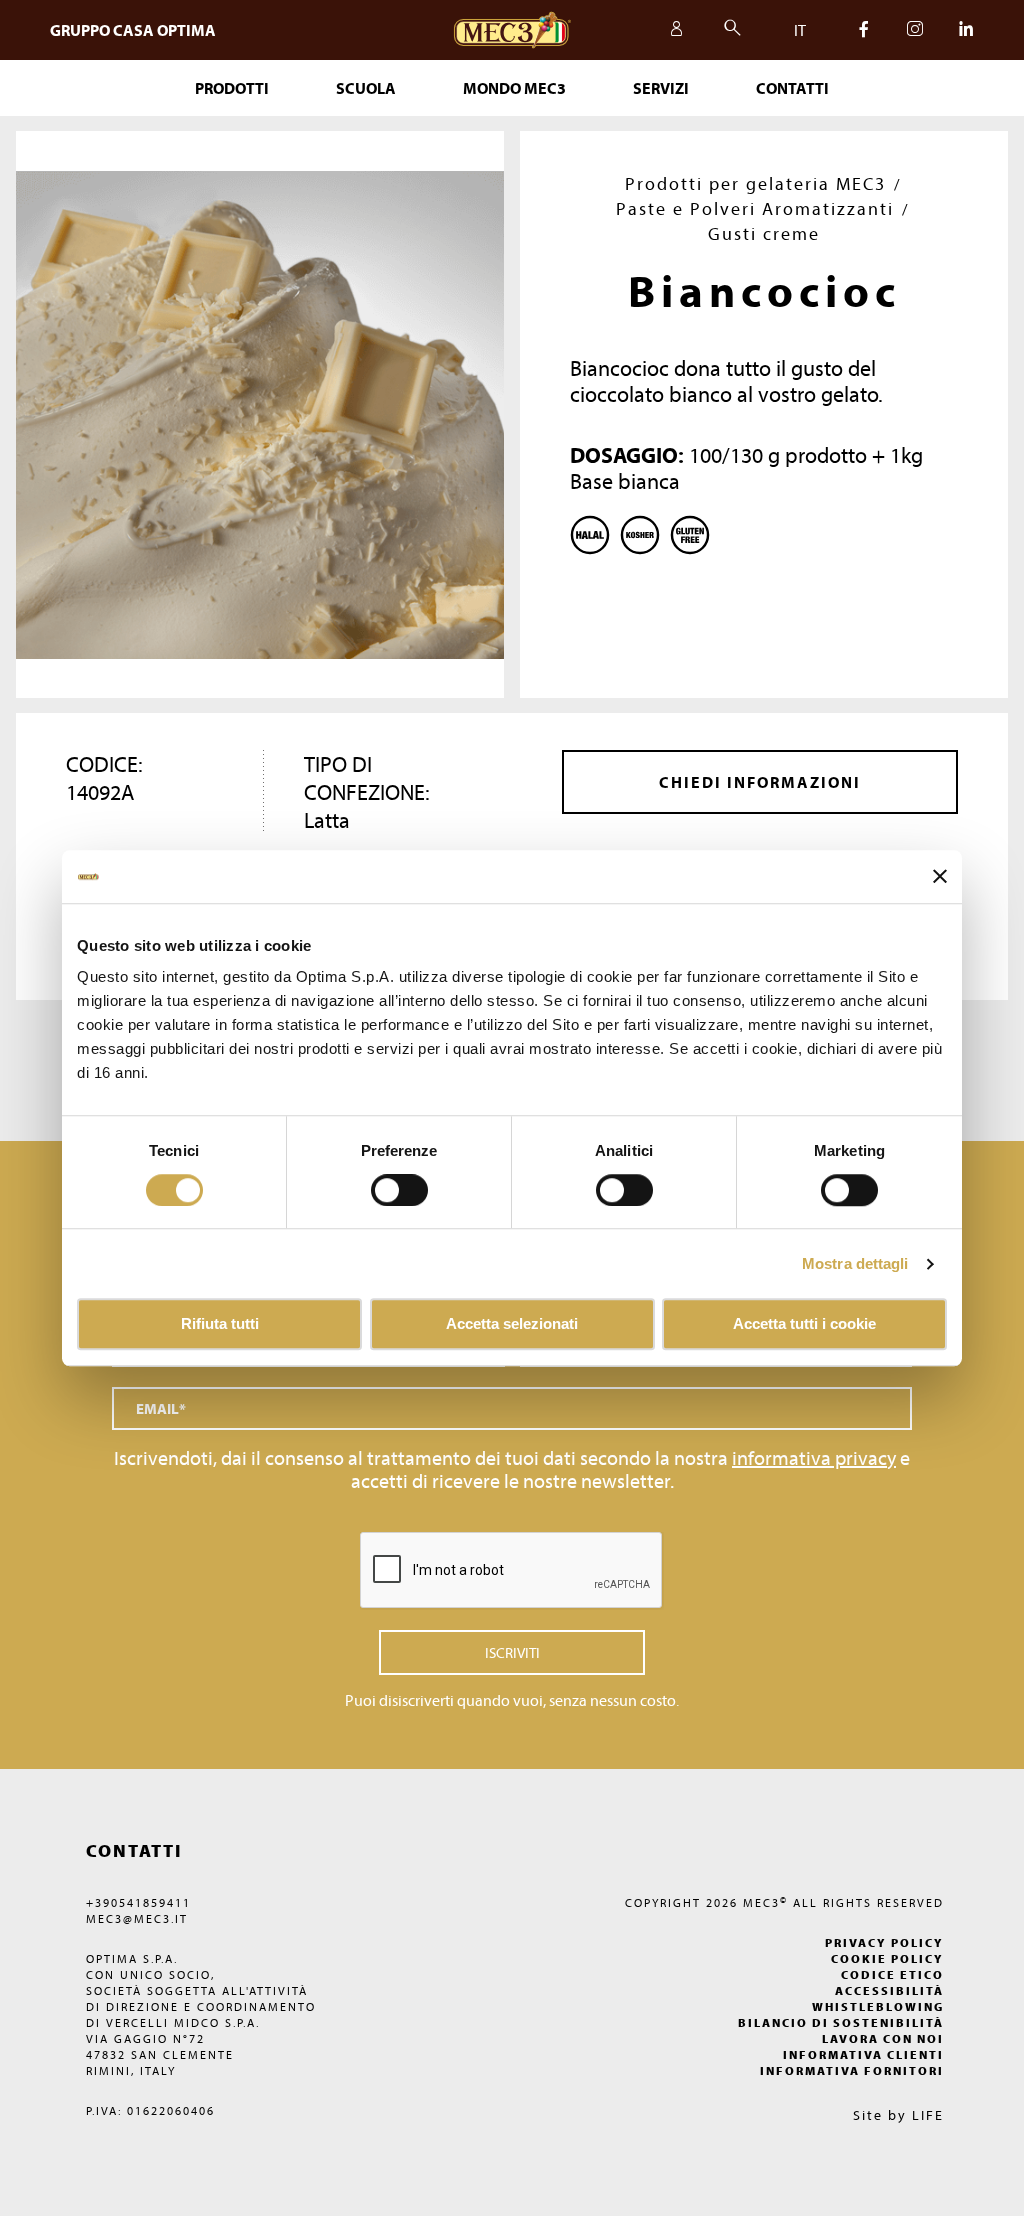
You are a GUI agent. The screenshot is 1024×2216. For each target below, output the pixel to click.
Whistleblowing (878, 2006)
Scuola (366, 88)
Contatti (792, 88)
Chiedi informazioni (760, 782)
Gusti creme (764, 233)
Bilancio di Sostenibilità (841, 2022)
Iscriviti (512, 1652)
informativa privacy (814, 1457)
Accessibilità (889, 1990)
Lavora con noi (883, 2038)
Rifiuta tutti (220, 1324)
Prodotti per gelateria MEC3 (755, 183)
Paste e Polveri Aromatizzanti (755, 208)
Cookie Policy (887, 1958)
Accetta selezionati (512, 1324)
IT (800, 30)
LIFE (928, 2115)
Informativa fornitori (852, 2070)
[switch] (624, 1190)
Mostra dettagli (855, 1263)
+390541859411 (138, 1902)
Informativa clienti (863, 2054)
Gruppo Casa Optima (133, 30)
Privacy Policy (884, 1942)
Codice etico (892, 1974)
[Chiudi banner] (940, 877)
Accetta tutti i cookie (804, 1324)
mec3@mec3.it (137, 1918)
